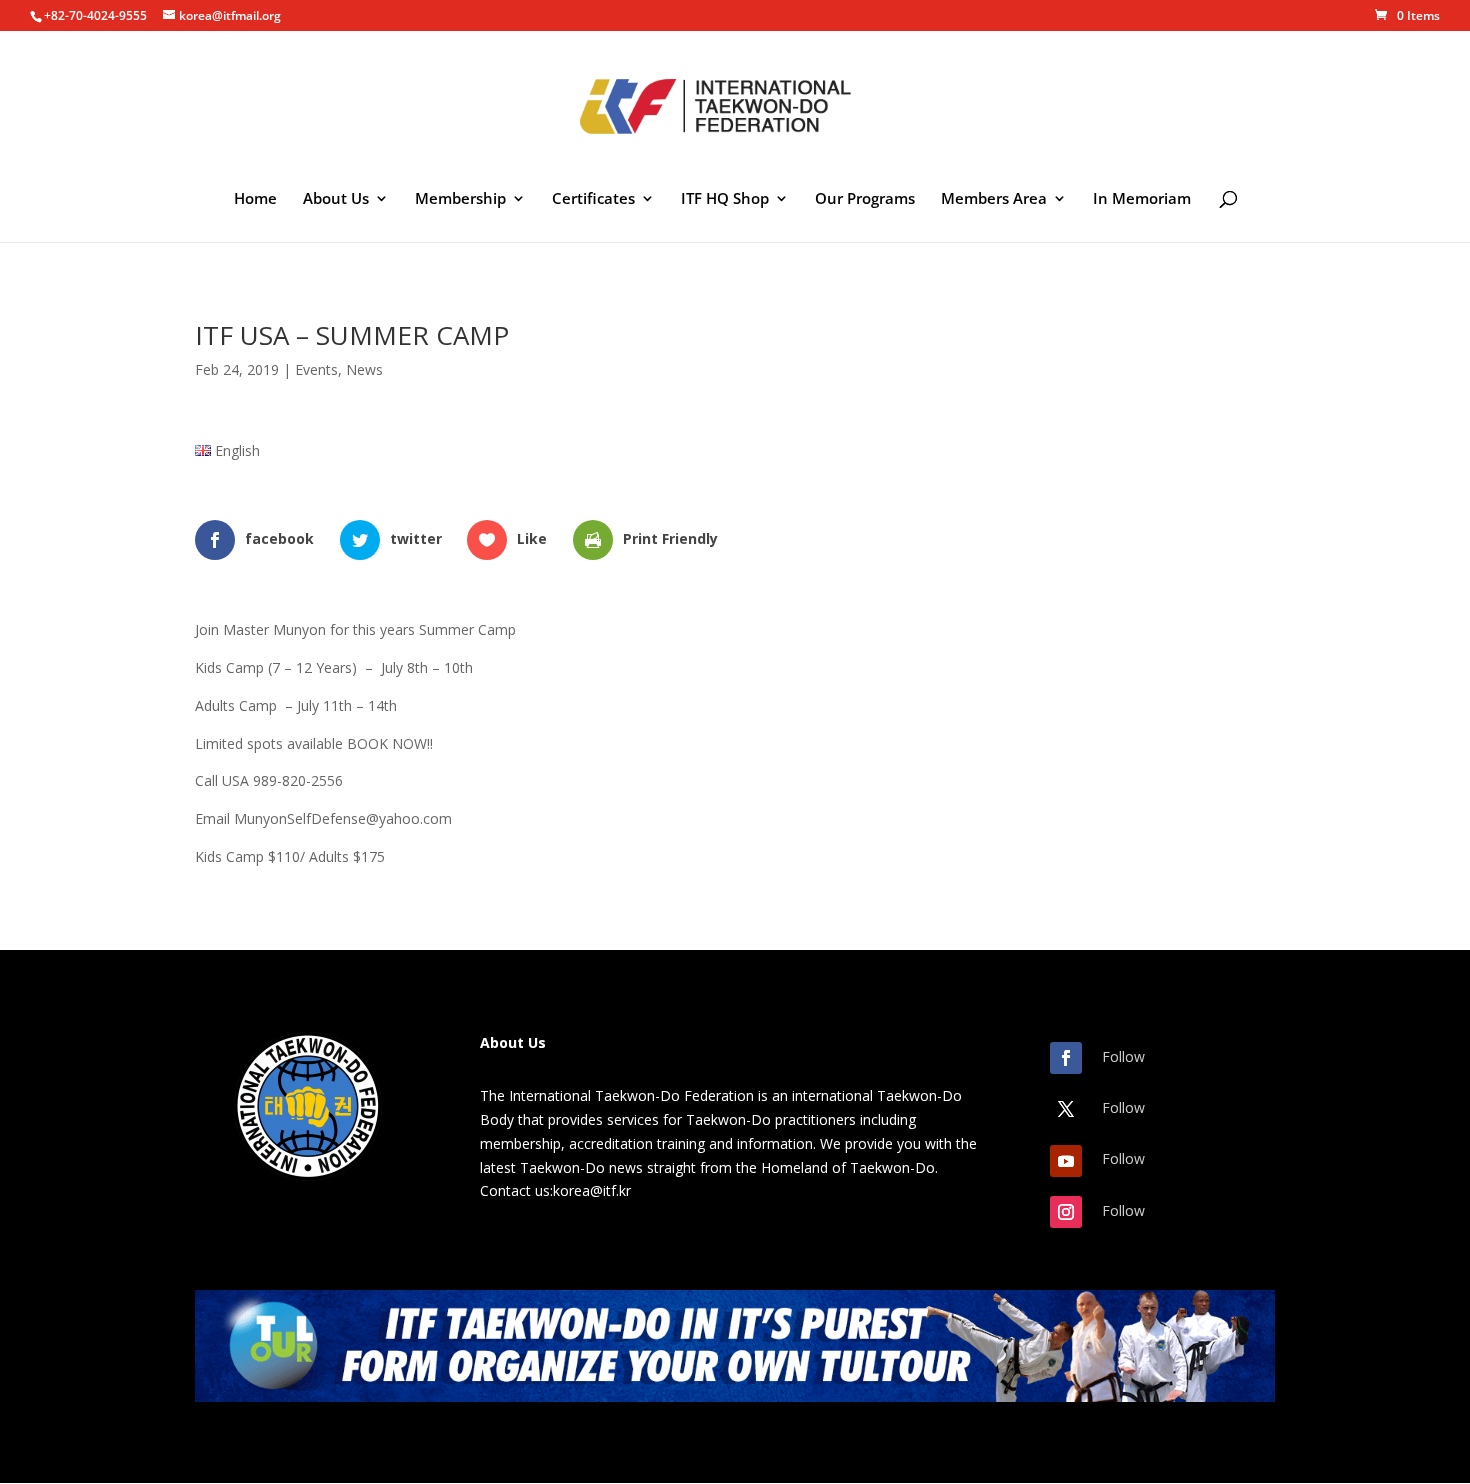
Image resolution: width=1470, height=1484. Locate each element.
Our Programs (865, 199)
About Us (336, 199)
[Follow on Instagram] (1066, 1212)
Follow (1123, 1056)
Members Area (994, 199)
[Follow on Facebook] (1066, 1058)
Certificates (593, 199)
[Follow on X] (1066, 1109)
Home (255, 199)
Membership (460, 199)
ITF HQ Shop (725, 199)
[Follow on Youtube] (1066, 1161)
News (364, 369)
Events (316, 369)
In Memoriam (1142, 199)
